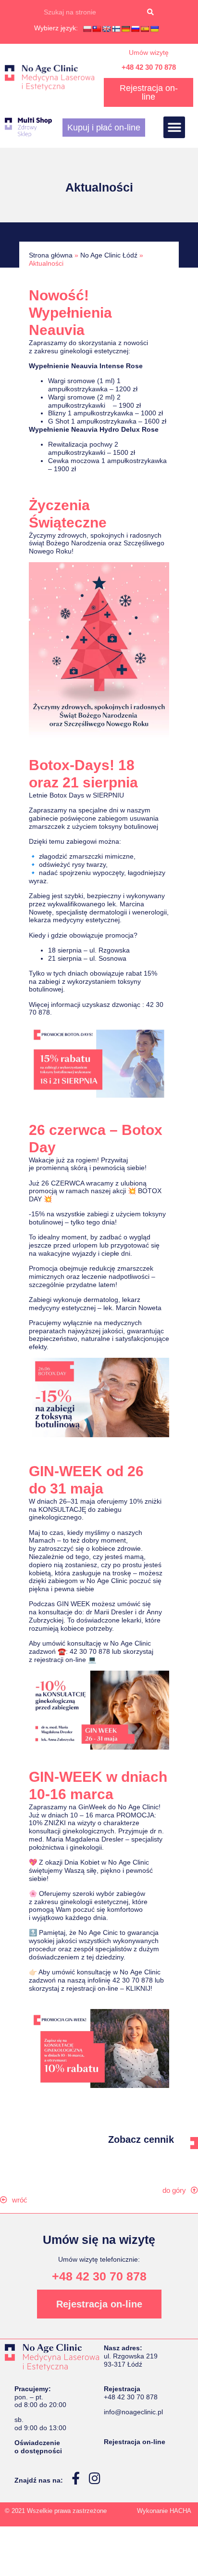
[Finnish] (116, 29)
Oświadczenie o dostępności (38, 2447)
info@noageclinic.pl (133, 2412)
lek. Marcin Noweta (132, 1308)
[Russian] (135, 29)
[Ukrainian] (154, 29)
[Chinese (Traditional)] (97, 29)
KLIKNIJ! (139, 1988)
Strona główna (51, 255)
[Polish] (87, 29)
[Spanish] (145, 29)
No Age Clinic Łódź (109, 255)
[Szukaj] (150, 12)
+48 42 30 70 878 (149, 67)
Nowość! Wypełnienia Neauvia (70, 313)
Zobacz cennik (141, 2139)
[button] (174, 127)
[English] (106, 29)
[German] (125, 29)
